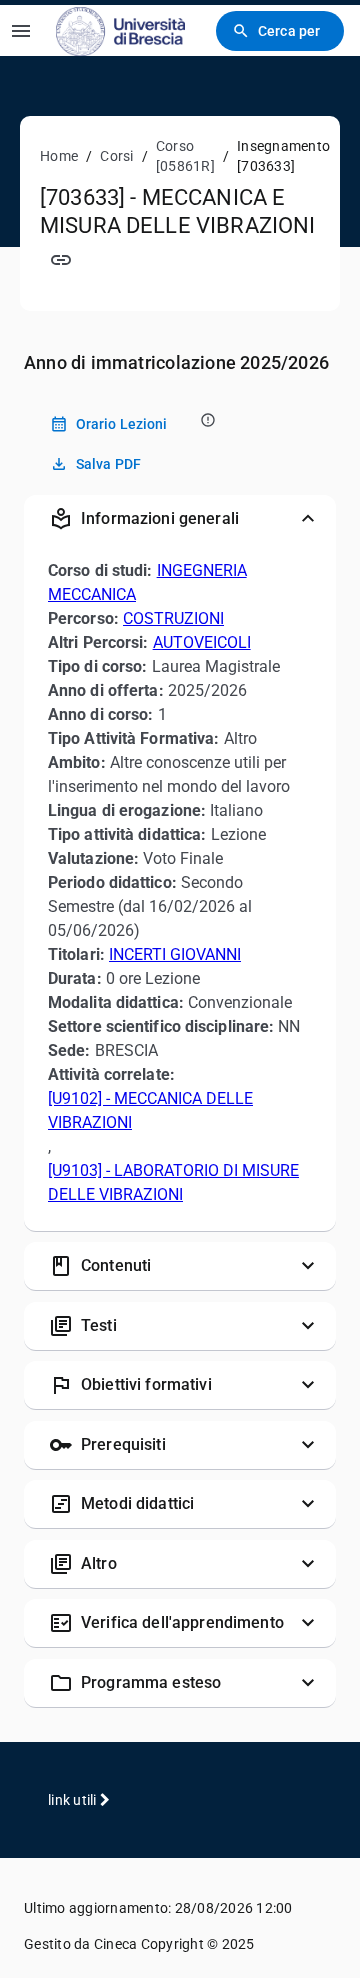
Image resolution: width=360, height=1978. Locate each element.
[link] (120, 30)
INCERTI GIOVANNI (175, 954)
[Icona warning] (206, 419)
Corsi (116, 156)
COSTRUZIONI (173, 618)
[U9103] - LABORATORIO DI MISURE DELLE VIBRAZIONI (173, 1182)
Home (59, 156)
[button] (180, 519)
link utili (74, 1800)
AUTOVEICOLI (202, 642)
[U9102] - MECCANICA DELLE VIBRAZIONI (150, 1110)
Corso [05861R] (185, 156)
